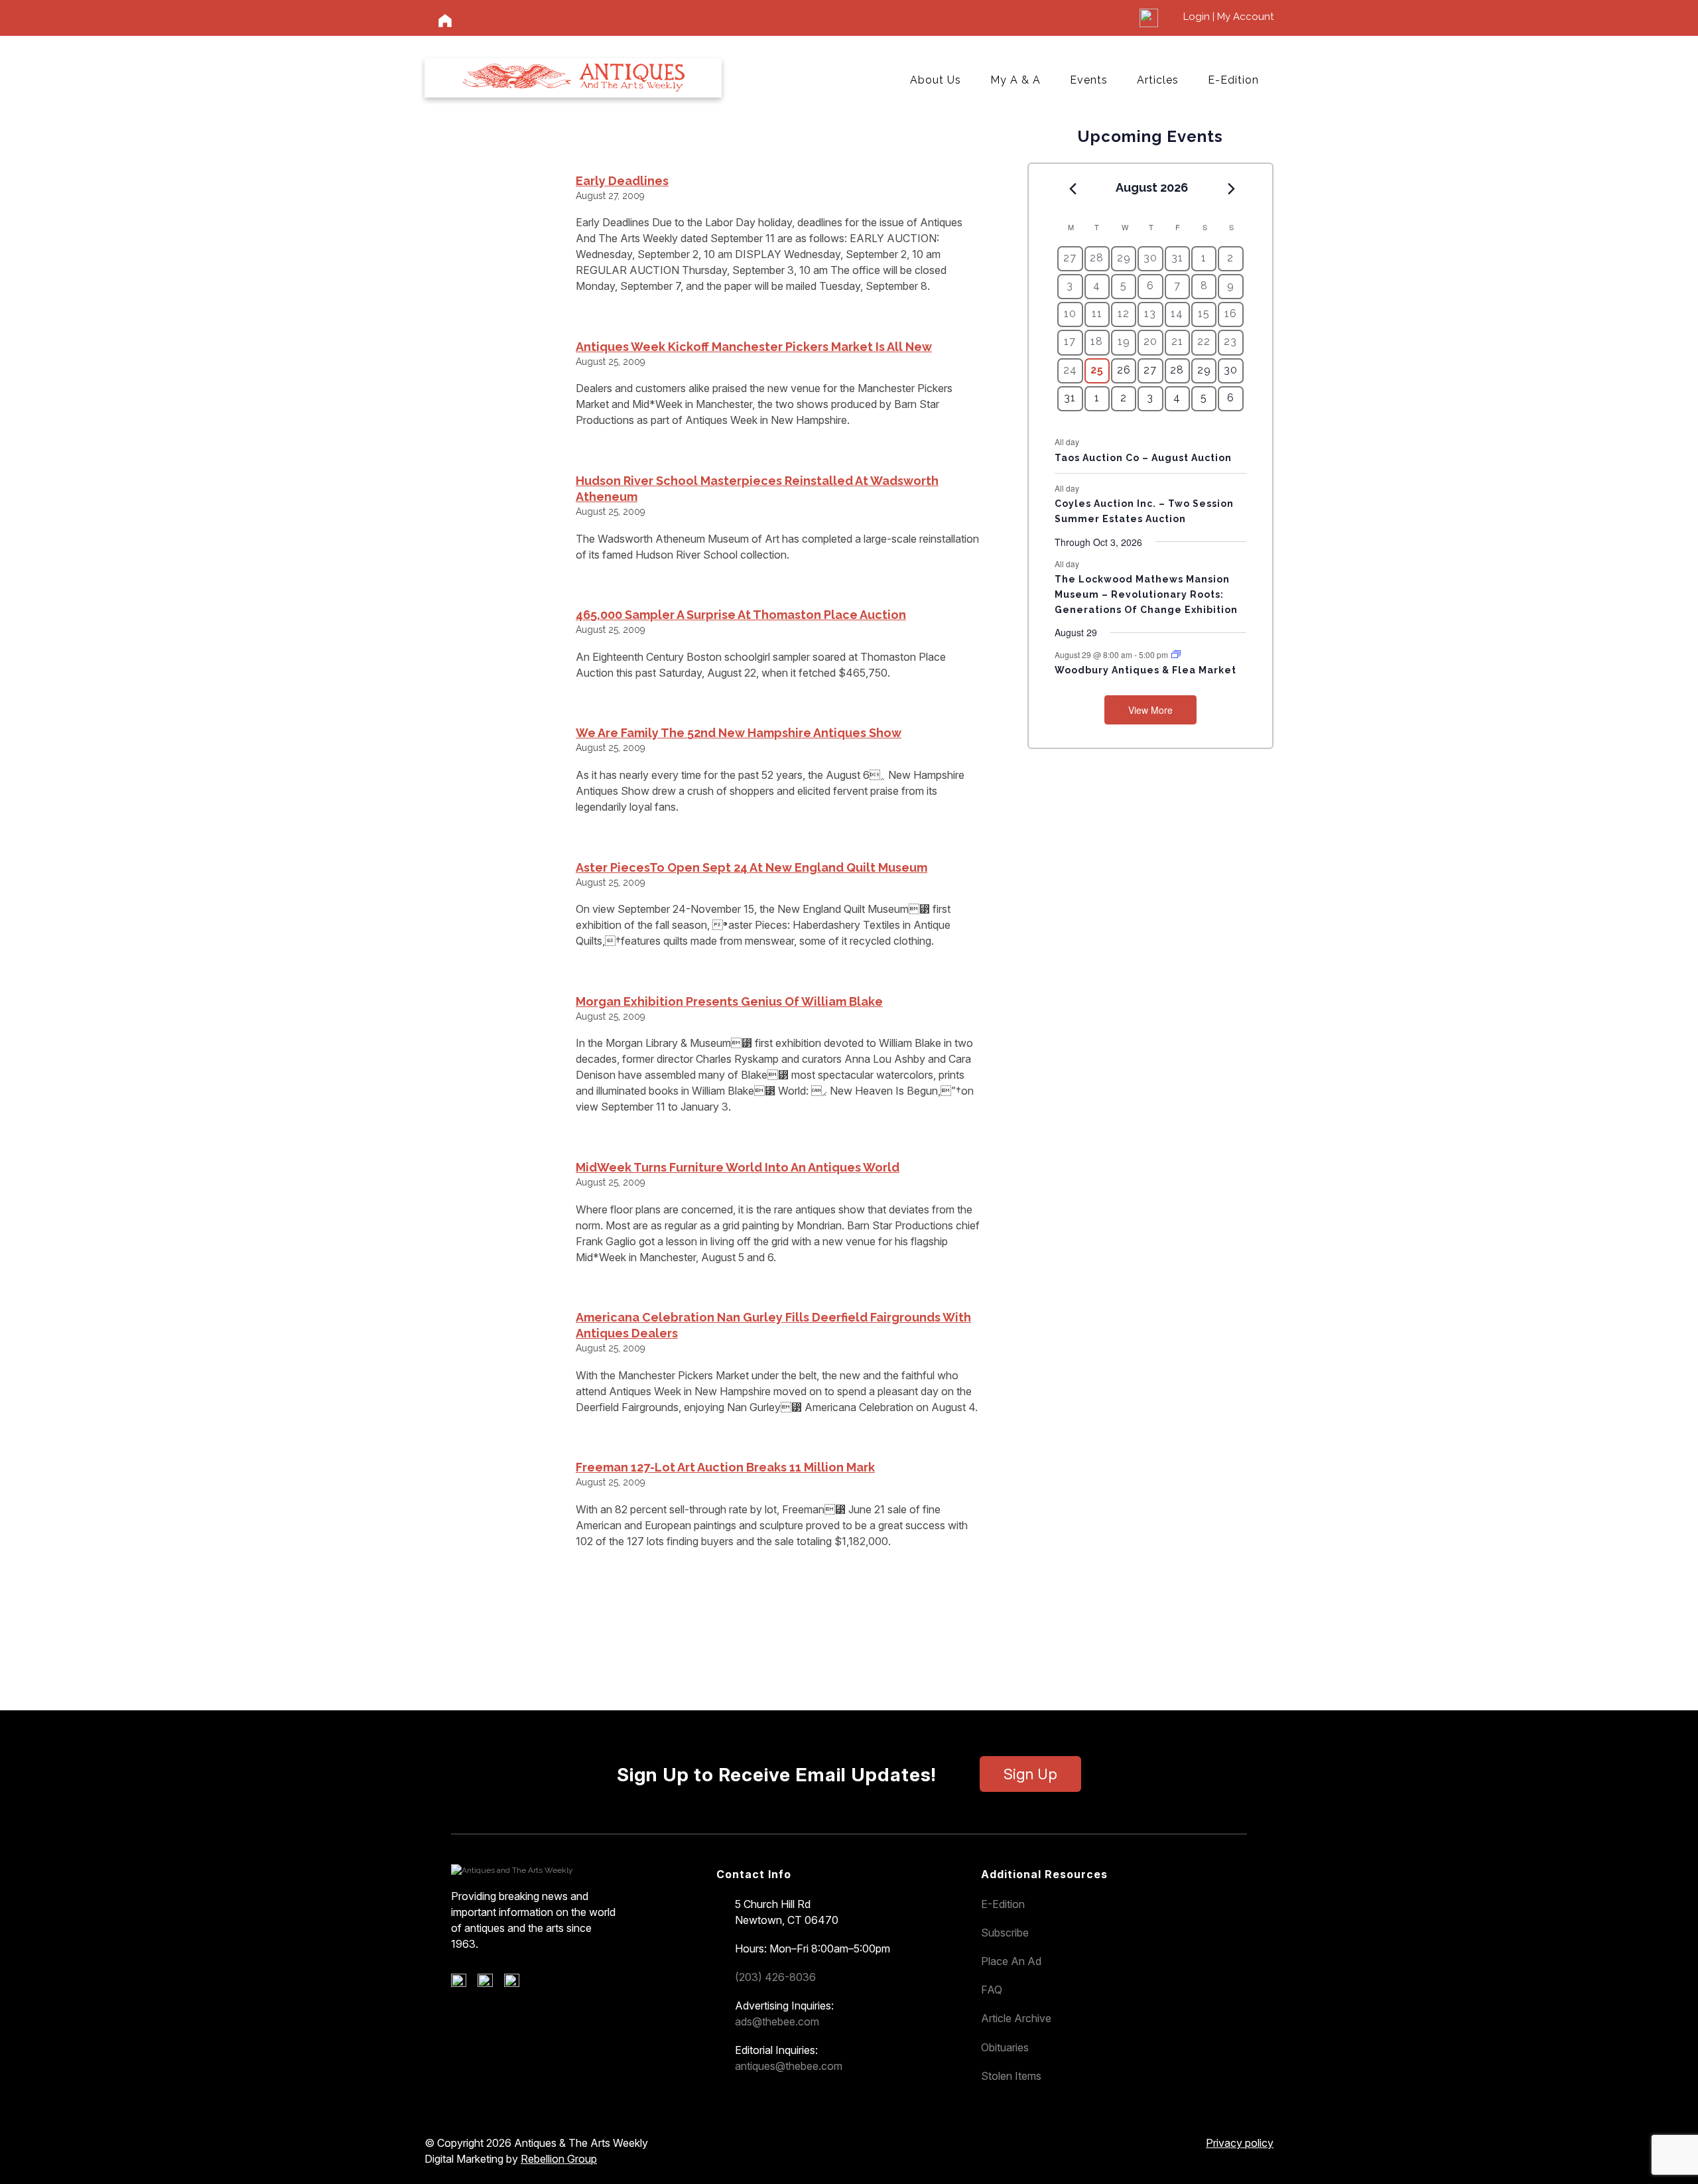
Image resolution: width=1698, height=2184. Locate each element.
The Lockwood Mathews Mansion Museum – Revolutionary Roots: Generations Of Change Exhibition (1146, 594)
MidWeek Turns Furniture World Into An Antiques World (738, 1167)
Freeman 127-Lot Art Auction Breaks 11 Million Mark (725, 1467)
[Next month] (1232, 188)
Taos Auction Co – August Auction (1143, 458)
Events (1089, 80)
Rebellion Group (559, 2159)
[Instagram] (516, 1984)
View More (1150, 710)
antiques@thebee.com (789, 2066)
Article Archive (1016, 2018)
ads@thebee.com (777, 2021)
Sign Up (1030, 1774)
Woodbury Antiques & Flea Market (1145, 670)
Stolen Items (1011, 2076)
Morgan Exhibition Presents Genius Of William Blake (729, 1001)
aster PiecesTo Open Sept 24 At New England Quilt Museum (751, 867)
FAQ (992, 1990)
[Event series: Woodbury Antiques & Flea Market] (1176, 654)
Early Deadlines (622, 181)
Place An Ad (1011, 1961)
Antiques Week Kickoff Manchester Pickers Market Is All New (754, 347)
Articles (1158, 80)
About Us (936, 80)
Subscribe (1005, 1933)
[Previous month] (1073, 188)
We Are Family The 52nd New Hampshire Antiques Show (739, 733)
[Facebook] (463, 1984)
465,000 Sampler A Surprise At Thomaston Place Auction (741, 615)
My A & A (1015, 80)
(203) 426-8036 (775, 1977)
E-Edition (1233, 80)
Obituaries (1005, 2047)
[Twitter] (490, 1984)
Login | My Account (1228, 17)
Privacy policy (1240, 2143)
